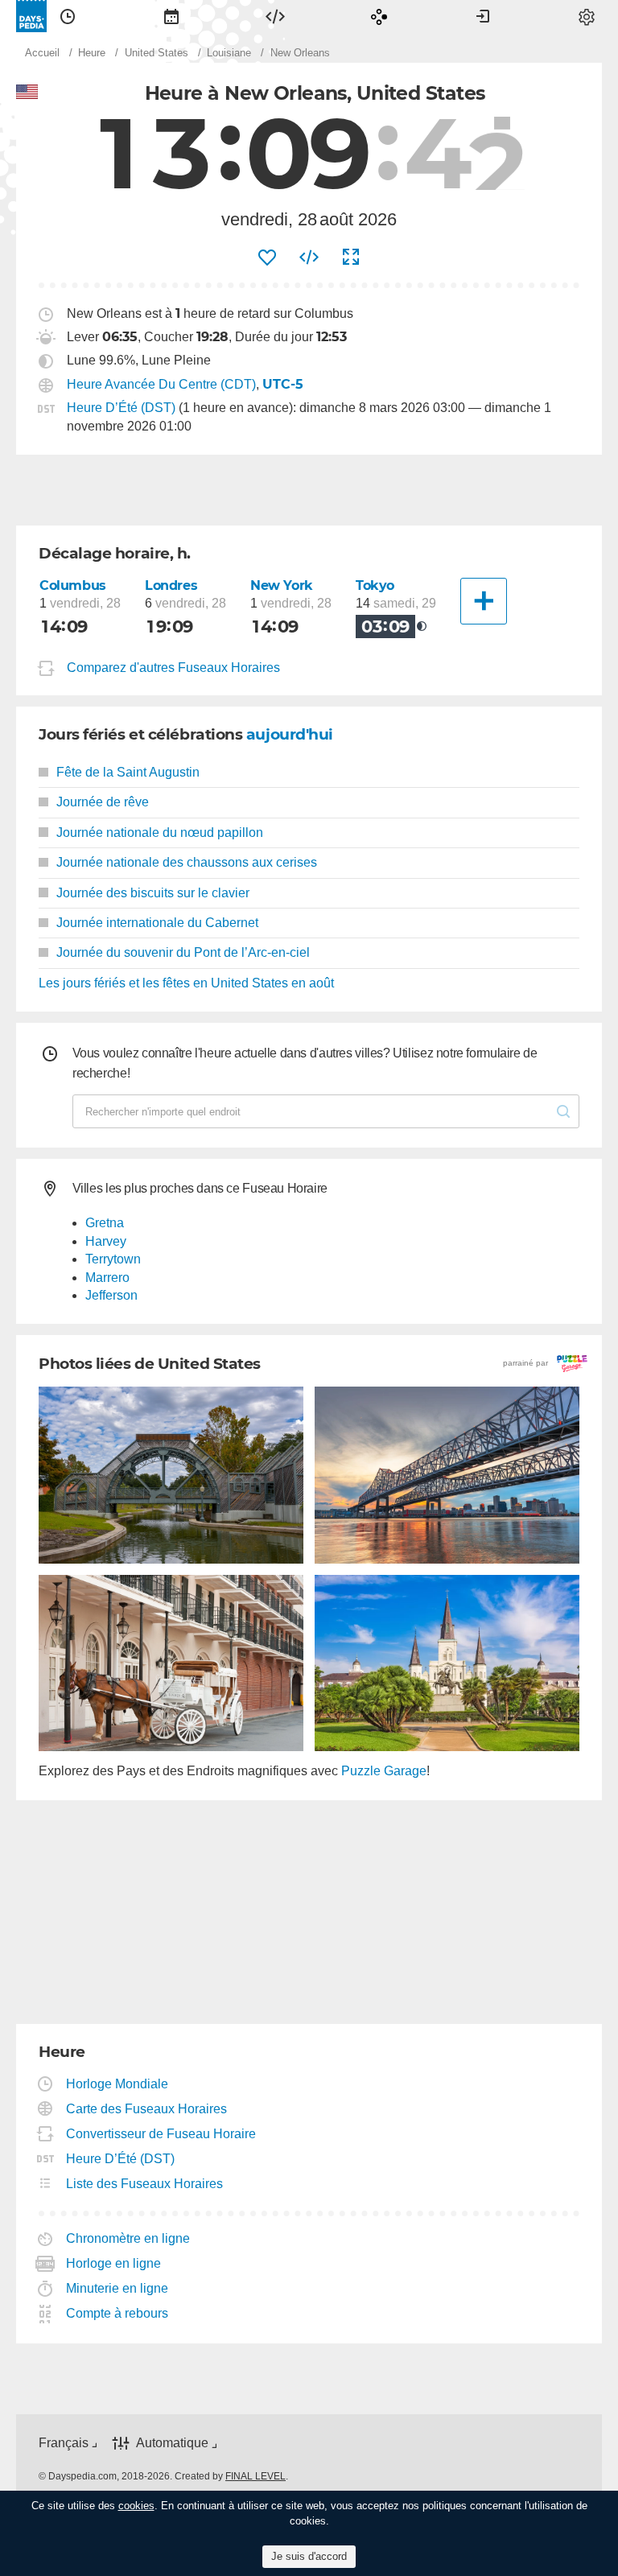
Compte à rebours (117, 2313)
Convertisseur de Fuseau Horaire (161, 2134)
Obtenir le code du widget (309, 258)
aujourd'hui (290, 734)
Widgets (275, 16)
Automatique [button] (172, 2443)
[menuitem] (68, 16)
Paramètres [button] (587, 16)
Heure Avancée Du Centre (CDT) (161, 384)
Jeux (379, 16)
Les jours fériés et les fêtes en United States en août (186, 983)
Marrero (107, 1278)
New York (282, 585)
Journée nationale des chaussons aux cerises (187, 862)
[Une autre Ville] (484, 601)
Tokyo (375, 585)
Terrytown (113, 1259)
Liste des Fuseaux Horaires (145, 2184)
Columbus (73, 585)
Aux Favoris (267, 258)
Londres (171, 585)
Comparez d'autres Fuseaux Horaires (173, 668)
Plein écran (351, 258)
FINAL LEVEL (255, 2476)
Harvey (106, 1241)
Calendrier (171, 16)
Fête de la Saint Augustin (128, 772)
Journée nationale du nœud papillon (160, 833)
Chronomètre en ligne (128, 2238)
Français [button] (64, 2443)
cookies (136, 2506)
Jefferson (111, 1295)
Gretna (105, 1223)
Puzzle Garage (384, 1771)
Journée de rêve (103, 802)
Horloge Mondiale (117, 2084)
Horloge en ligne (114, 2263)
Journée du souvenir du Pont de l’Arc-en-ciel (183, 952)
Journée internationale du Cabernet (157, 923)
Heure (68, 16)
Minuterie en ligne (117, 2288)
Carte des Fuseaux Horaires (147, 2109)
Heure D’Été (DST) (121, 408)
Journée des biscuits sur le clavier (153, 893)
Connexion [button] (483, 16)
